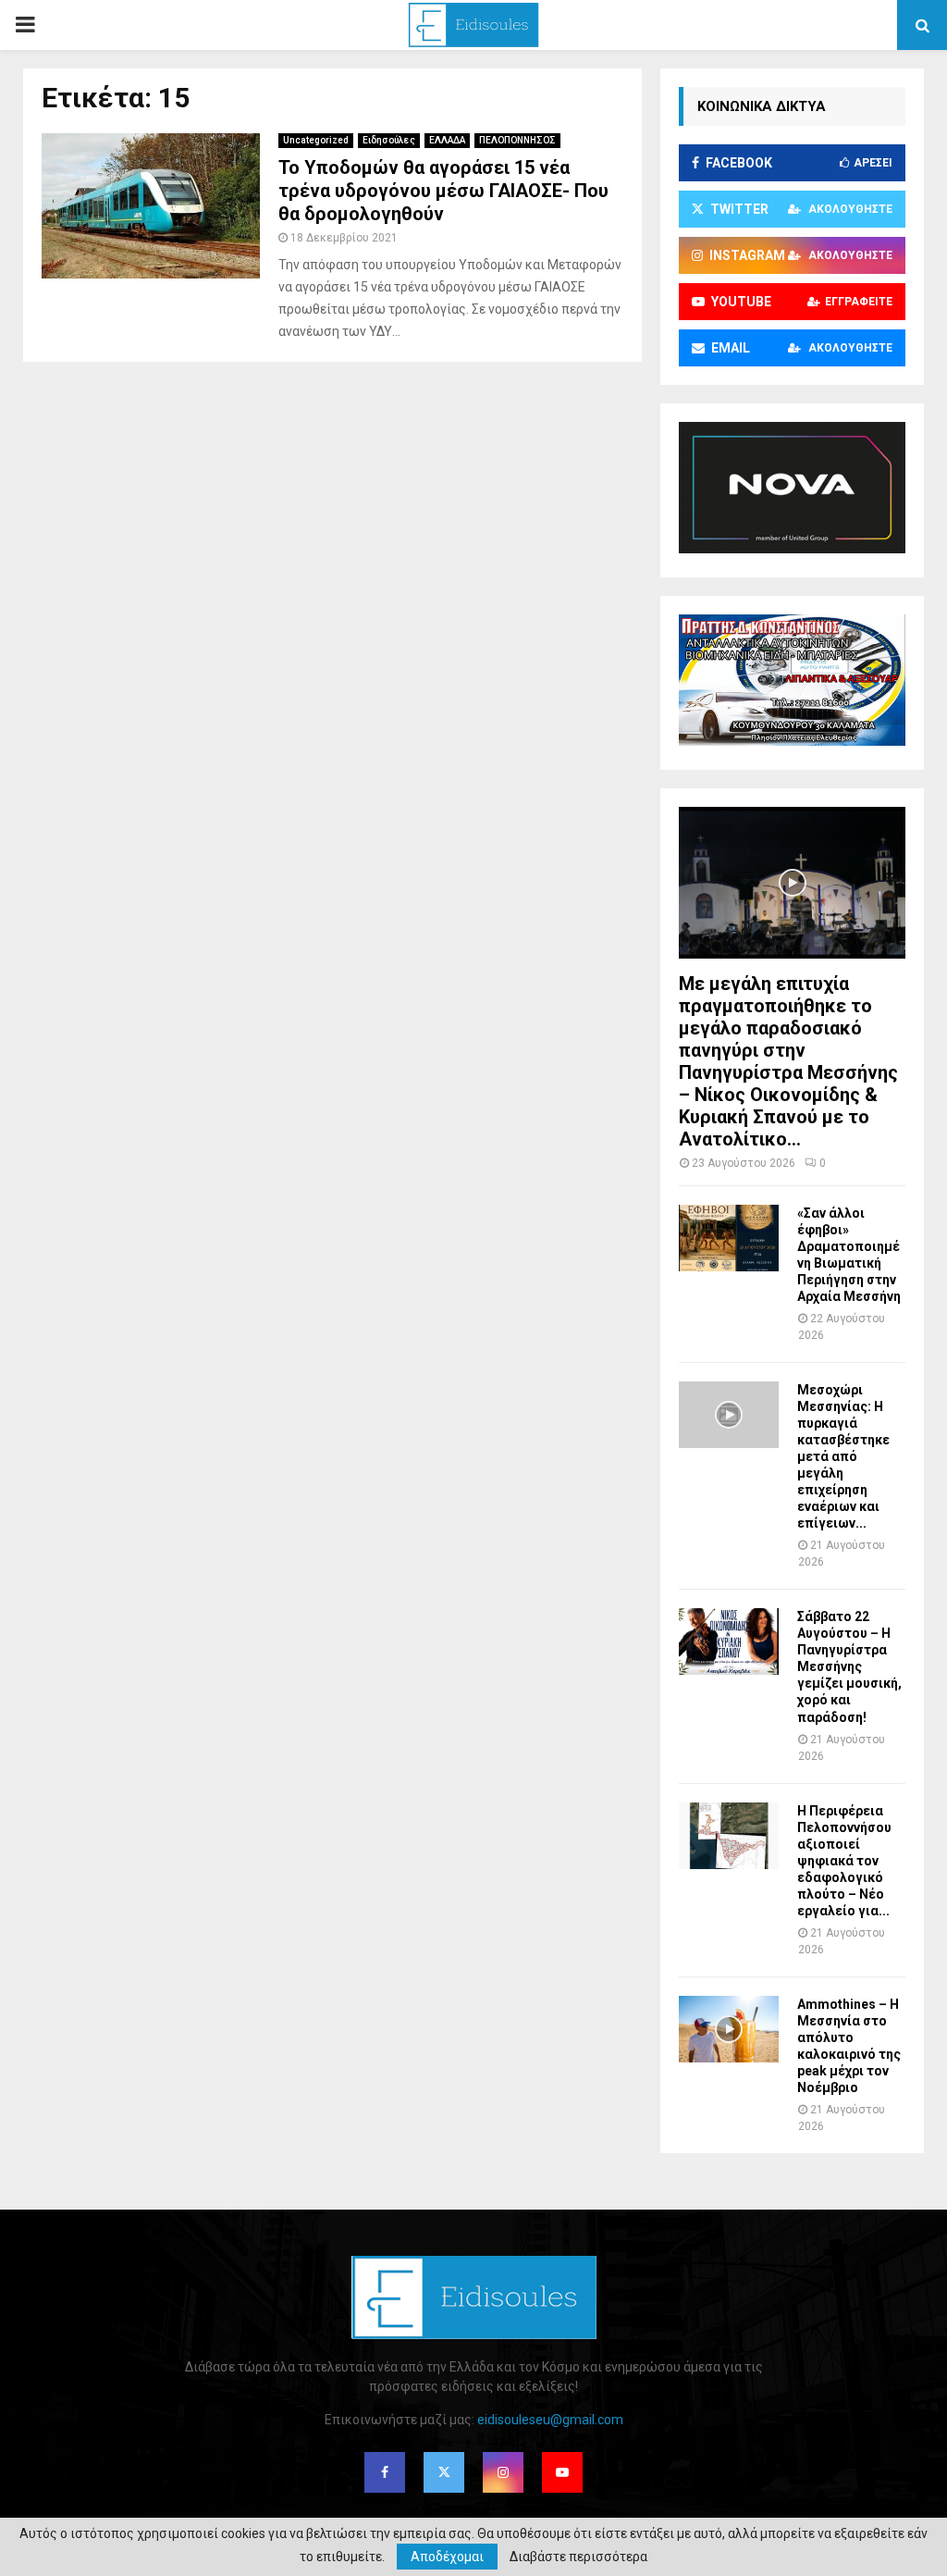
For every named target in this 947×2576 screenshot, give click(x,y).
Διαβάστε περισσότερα (578, 2557)
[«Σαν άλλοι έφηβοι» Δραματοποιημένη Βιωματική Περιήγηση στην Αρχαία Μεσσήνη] (729, 1238)
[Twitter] (444, 2472)
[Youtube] (562, 2472)
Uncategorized (316, 140)
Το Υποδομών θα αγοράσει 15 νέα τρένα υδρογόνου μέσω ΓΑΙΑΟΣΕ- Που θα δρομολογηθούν (443, 191)
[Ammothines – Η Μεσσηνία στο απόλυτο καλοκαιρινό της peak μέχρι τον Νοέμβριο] (729, 2029)
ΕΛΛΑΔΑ (447, 140)
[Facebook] (385, 2472)
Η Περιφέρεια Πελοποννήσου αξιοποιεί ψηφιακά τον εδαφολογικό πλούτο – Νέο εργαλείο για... (844, 1861)
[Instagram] (503, 2472)
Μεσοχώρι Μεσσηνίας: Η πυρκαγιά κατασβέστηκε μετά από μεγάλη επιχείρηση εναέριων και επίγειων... (843, 1456)
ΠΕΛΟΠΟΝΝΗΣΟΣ (517, 140)
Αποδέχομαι (447, 2557)
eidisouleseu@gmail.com (550, 2420)
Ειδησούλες (389, 140)
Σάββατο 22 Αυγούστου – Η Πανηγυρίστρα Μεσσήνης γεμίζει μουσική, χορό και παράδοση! (849, 1666)
